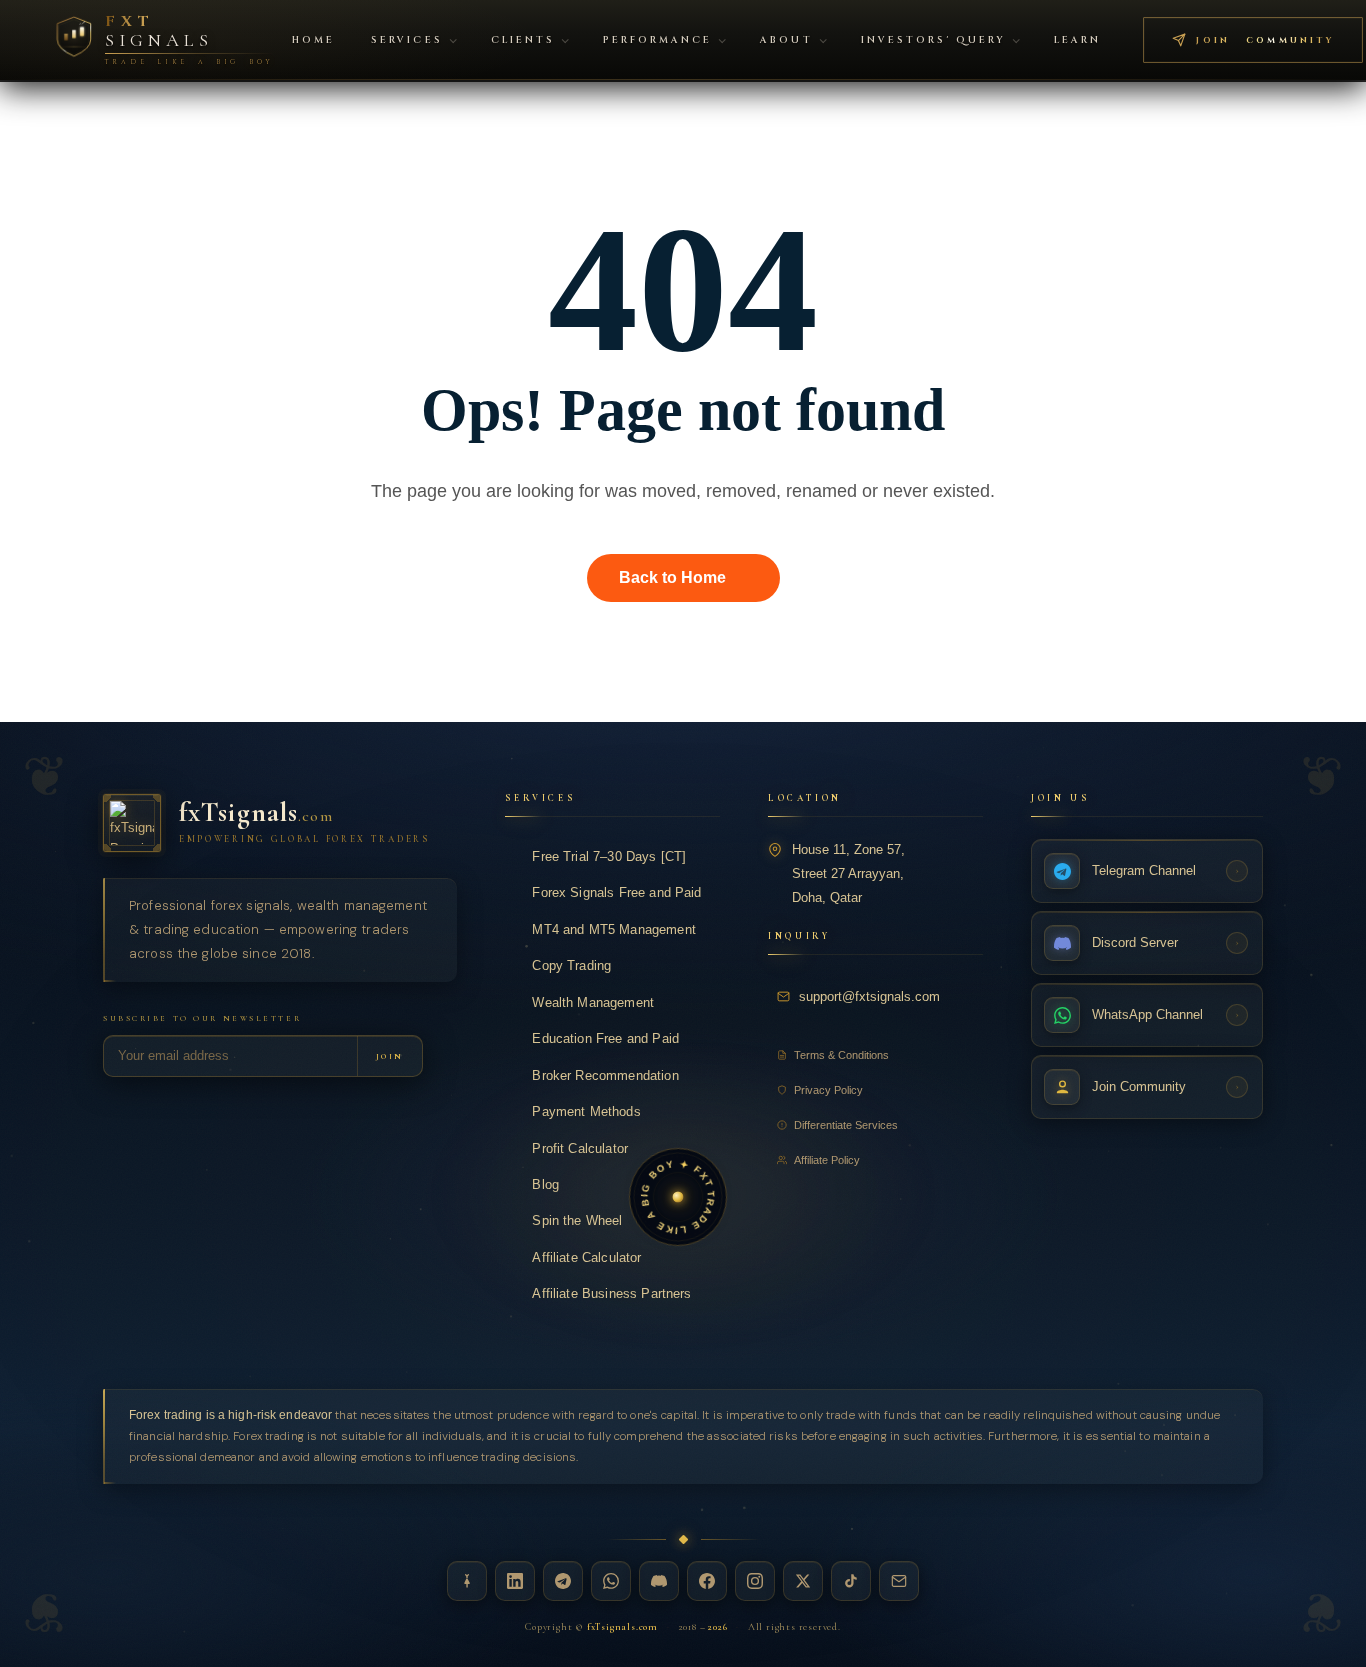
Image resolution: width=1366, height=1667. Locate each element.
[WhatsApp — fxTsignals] (611, 1581)
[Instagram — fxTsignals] (755, 1581)
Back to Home (672, 577)
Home (313, 40)
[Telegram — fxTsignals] (563, 1581)
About (786, 40)
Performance (657, 40)
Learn (1077, 40)
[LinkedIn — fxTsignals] (515, 1581)
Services (406, 40)
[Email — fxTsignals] (899, 1581)
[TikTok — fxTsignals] (851, 1581)
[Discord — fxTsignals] (659, 1581)
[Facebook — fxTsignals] (707, 1581)
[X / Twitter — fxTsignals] (803, 1581)
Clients (523, 40)
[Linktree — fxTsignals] (467, 1581)
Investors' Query (934, 40)
